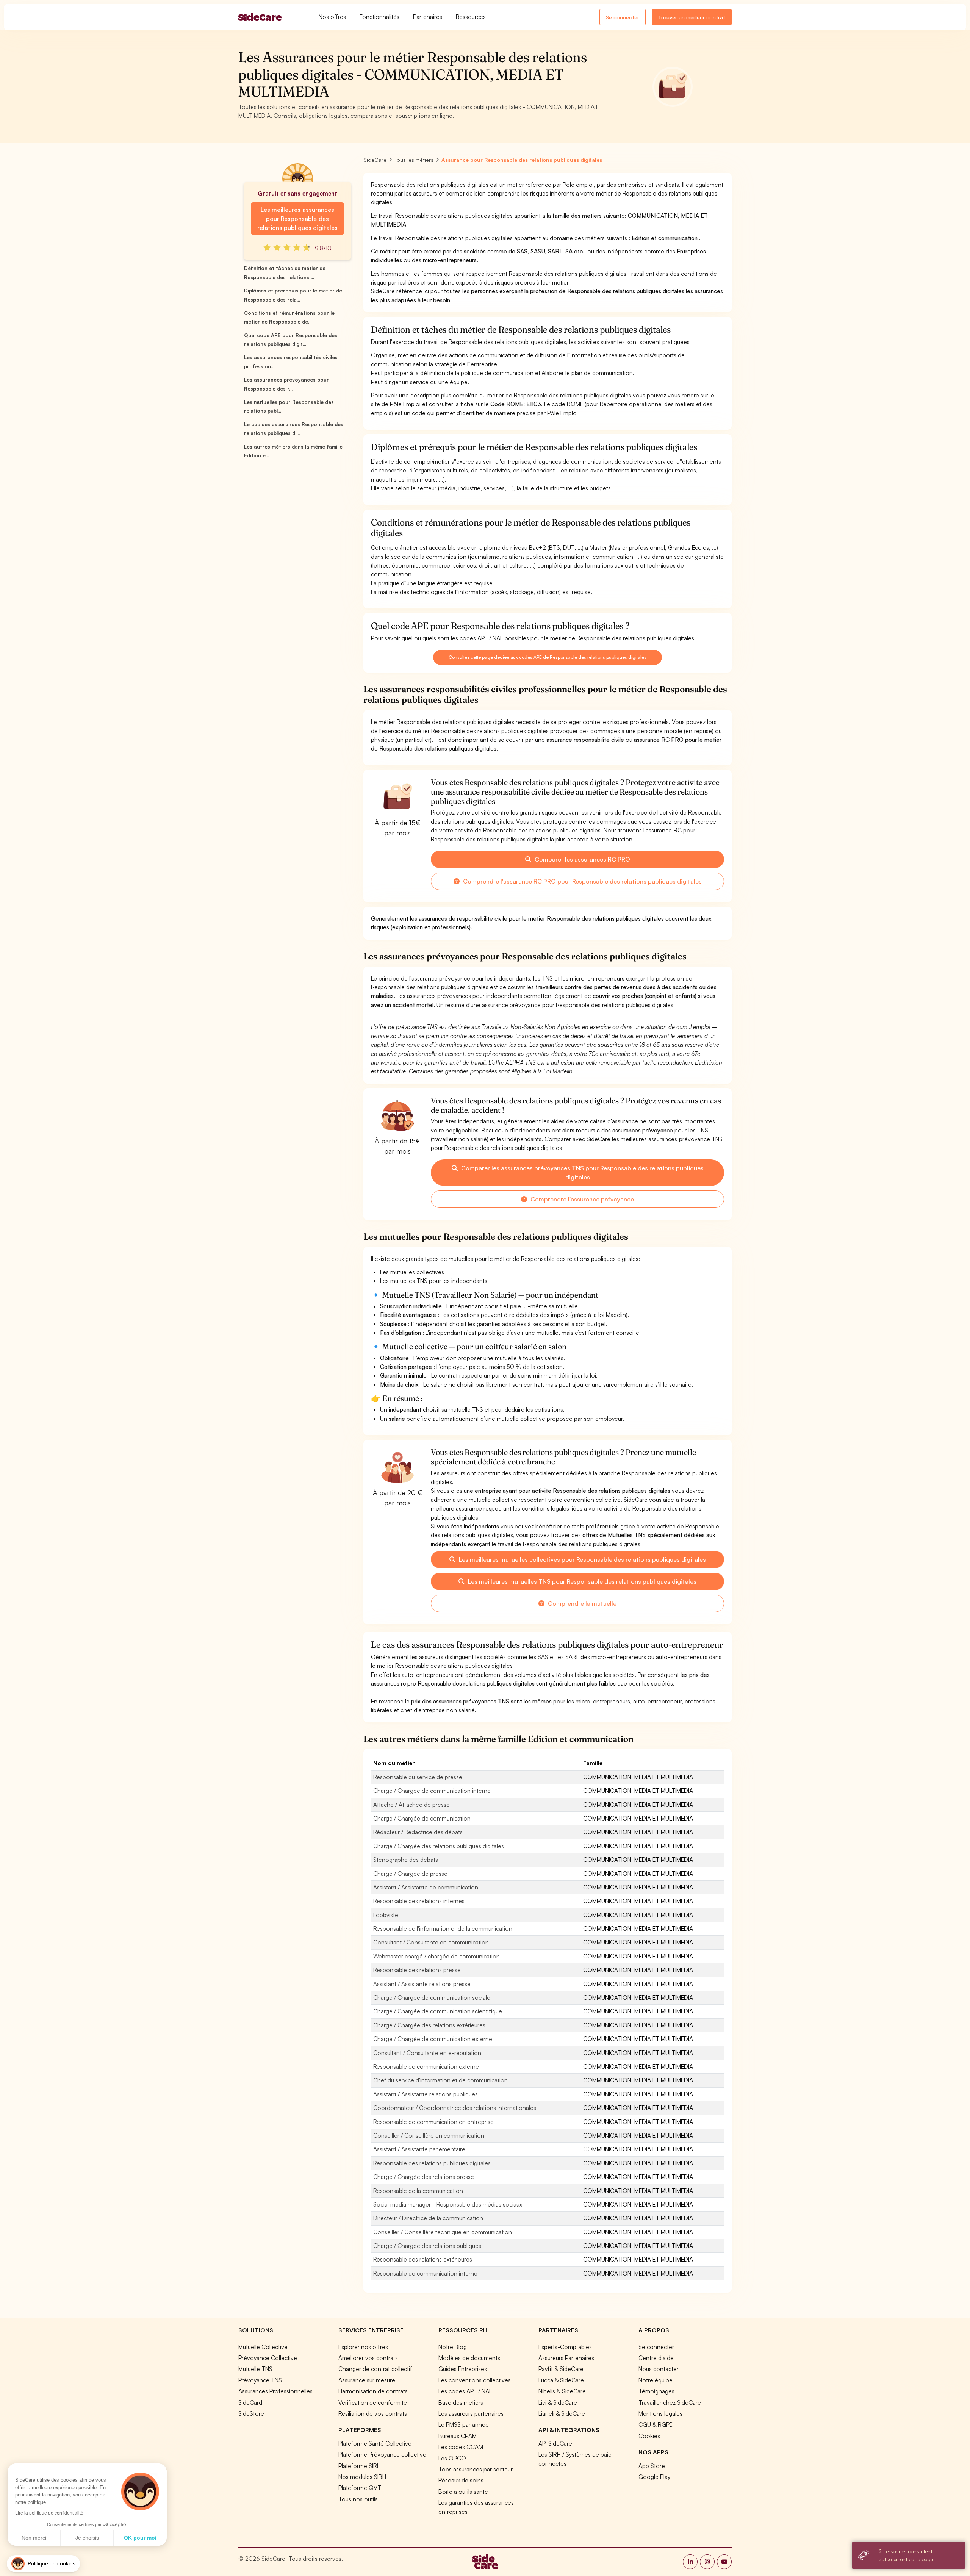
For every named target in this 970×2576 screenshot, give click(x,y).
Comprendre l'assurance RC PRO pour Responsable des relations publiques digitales (582, 881)
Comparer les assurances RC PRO (582, 859)
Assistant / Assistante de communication (426, 1887)
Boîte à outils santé (463, 2492)
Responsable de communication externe (426, 2066)
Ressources (471, 17)
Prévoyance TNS (260, 2380)
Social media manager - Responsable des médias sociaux (448, 2204)
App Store (652, 2466)
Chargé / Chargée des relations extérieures (429, 2025)
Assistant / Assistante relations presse (422, 1984)
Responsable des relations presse (417, 1970)
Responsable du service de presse (418, 1777)
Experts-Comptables (565, 2347)
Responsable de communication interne (425, 2273)
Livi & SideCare (558, 2402)
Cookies (649, 2436)
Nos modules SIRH (362, 2477)
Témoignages (656, 2391)
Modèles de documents (469, 2358)
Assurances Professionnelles (275, 2391)
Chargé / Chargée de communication (422, 1818)
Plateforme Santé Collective (375, 2443)
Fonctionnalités (379, 17)
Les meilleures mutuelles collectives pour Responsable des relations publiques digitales (582, 1559)
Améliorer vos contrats (368, 2358)
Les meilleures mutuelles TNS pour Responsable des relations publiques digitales (581, 1581)
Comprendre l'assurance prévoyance (581, 1199)
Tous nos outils (358, 2499)
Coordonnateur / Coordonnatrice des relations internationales (455, 2108)
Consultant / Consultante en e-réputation (427, 2053)
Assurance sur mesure (367, 2380)
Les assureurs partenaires (471, 2413)
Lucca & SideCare (561, 2380)
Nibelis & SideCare (562, 2391)
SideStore (251, 2413)
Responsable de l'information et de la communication (443, 1928)
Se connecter (623, 17)
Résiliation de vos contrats (373, 2413)
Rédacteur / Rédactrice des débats (418, 1832)
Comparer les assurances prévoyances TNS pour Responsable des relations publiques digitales (582, 1173)
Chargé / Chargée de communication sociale (432, 1997)
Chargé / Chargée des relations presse (424, 2177)
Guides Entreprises (463, 2369)
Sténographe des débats (406, 1860)
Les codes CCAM (461, 2447)
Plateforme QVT (360, 2488)
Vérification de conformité (373, 2402)
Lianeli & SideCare (562, 2413)
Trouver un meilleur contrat (692, 17)
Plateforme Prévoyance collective (382, 2454)
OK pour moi (140, 2538)
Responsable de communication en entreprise (433, 2122)
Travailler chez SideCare (670, 2402)
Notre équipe (656, 2380)
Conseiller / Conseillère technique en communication (443, 2232)
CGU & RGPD (656, 2424)
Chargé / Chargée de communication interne (432, 1791)
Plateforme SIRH (360, 2466)
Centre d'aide (656, 2358)
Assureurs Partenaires (566, 2358)
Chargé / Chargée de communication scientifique (438, 2011)
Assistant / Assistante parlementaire (419, 2149)
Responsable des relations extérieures (423, 2259)
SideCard (250, 2402)
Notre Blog (453, 2347)
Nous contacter (659, 2369)
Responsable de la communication (418, 2191)
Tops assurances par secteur (476, 2469)
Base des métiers (461, 2402)
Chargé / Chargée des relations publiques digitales (439, 1846)
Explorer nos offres (363, 2347)
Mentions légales (660, 2413)
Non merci (34, 2538)
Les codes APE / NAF (465, 2391)
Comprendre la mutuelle (581, 1603)
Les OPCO (452, 2458)
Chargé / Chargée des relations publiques (427, 2246)
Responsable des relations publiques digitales (432, 2163)
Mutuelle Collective (263, 2347)
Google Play (654, 2477)
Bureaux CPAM (458, 2436)
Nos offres (332, 17)
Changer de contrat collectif (375, 2369)
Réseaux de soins (461, 2480)
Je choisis (87, 2538)
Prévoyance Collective (268, 2358)
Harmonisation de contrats (373, 2391)
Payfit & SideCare (561, 2369)
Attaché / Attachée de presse (411, 1805)
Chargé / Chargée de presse (410, 1874)
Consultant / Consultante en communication (431, 1942)
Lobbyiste (386, 1915)
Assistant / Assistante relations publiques (426, 2094)
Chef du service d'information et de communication (440, 2080)
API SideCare (555, 2443)
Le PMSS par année (464, 2424)
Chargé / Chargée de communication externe (433, 2039)
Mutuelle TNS (255, 2369)
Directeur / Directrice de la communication (428, 2218)
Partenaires (428, 17)
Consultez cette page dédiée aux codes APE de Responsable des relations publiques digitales (548, 657)
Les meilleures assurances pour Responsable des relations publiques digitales (297, 219)
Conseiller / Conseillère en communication (429, 2135)
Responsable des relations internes (419, 1901)
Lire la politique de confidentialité (49, 2513)
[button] (43, 2564)
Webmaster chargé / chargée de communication (436, 1956)
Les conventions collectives (475, 2380)
